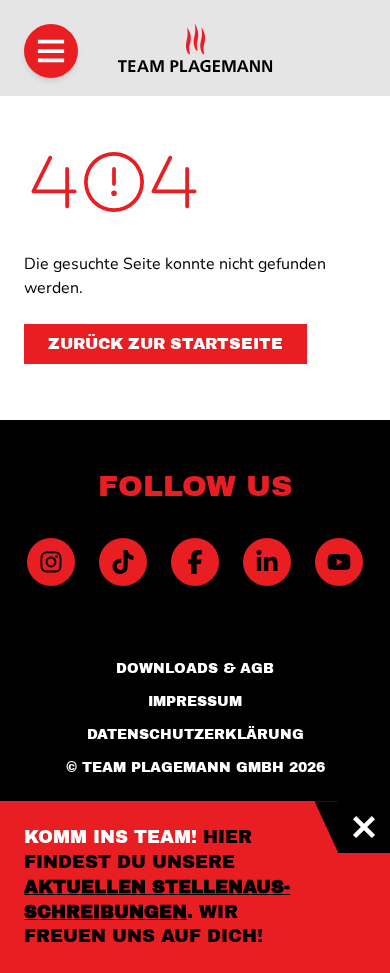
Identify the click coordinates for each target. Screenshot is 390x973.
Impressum (195, 701)
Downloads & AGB (195, 668)
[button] (165, 344)
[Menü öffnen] (51, 51)
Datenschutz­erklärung (195, 734)
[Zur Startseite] (195, 48)
